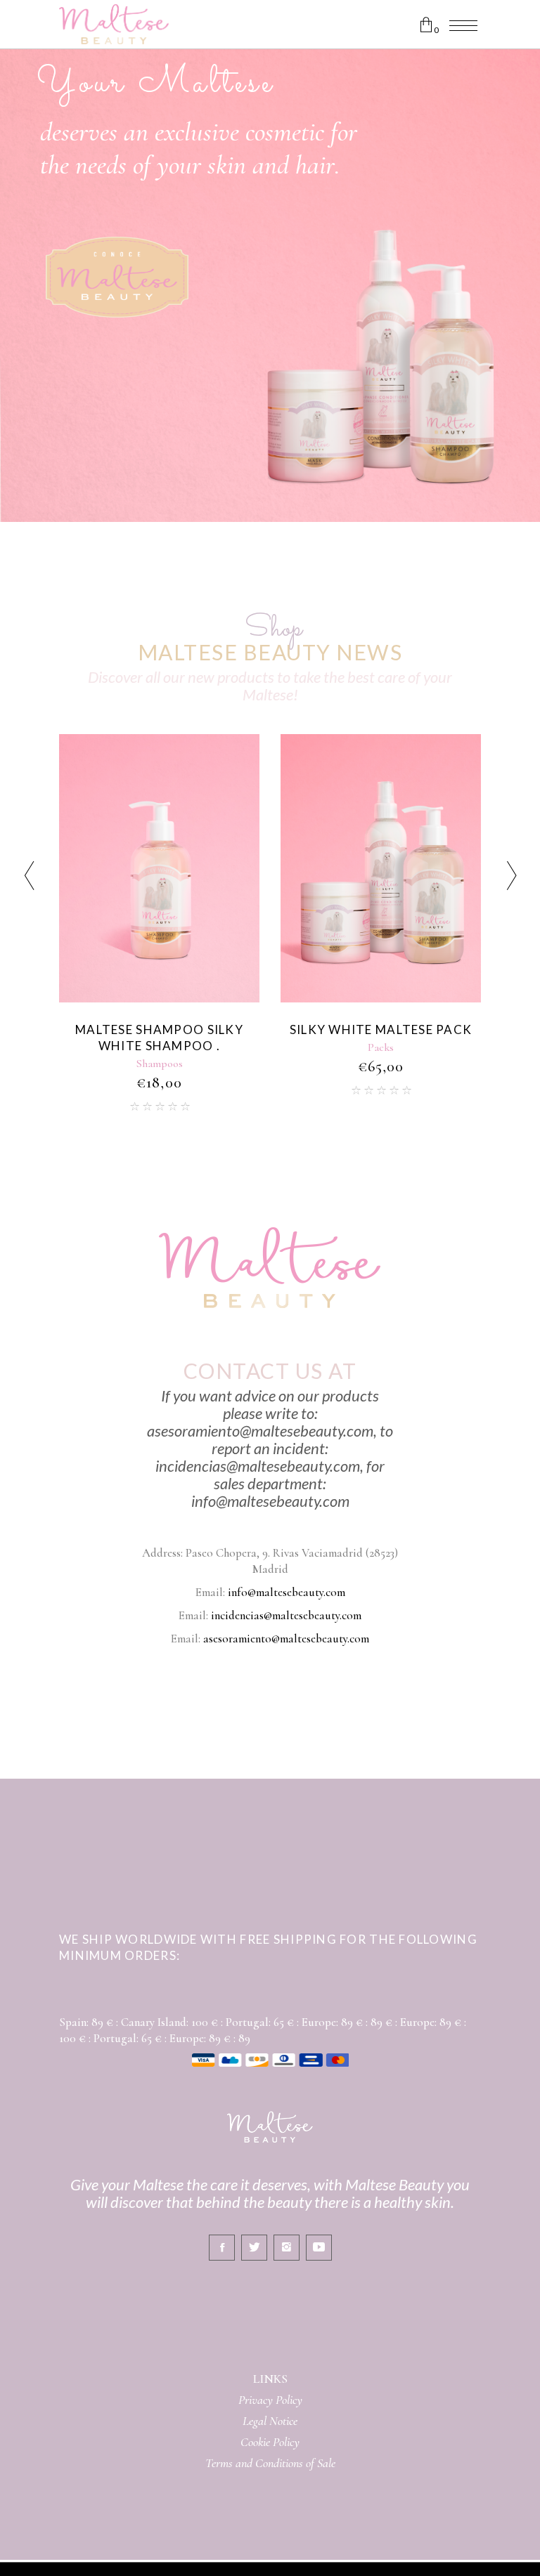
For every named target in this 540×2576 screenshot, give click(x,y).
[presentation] (29, 878)
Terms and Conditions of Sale (270, 2463)
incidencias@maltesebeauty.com (286, 1615)
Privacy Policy (270, 2400)
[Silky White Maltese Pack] (159, 868)
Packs (159, 1047)
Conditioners (381, 1064)
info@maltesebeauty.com (287, 1592)
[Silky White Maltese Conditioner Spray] (381, 868)
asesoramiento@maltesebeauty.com (286, 1639)
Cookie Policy (270, 2442)
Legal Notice (270, 2421)
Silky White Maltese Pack (160, 1029)
